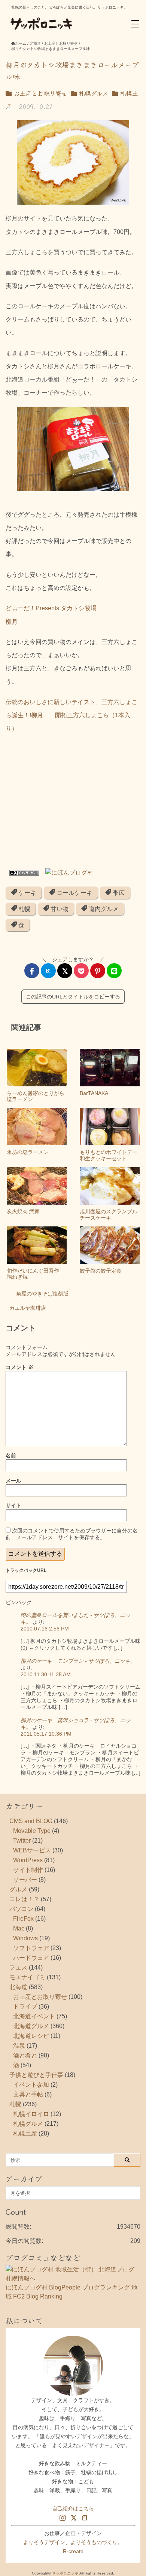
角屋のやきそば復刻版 (42, 1294)
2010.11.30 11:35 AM (46, 1674)
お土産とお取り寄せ (39, 93)
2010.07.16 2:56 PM (45, 1629)
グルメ (18, 1889)
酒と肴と (25, 2055)
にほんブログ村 (27, 2287)
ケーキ (27, 893)
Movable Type (32, 1831)
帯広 (118, 893)
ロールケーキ (74, 893)
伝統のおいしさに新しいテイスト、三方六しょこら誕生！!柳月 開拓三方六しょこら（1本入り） (72, 715)
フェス (18, 1967)
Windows (25, 1938)
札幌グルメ (92, 93)
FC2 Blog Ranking (38, 2296)
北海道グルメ (31, 2026)
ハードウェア (31, 1958)
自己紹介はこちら (73, 2508)
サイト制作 (28, 1870)
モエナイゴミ (27, 1977)
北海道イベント (34, 2016)
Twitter (22, 1841)
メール (13, 1481)
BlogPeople (65, 2287)
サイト (13, 1505)
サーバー (25, 1880)
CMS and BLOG (31, 1821)
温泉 (19, 2046)
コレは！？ (24, 1899)
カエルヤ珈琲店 (28, 1308)
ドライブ (25, 2007)
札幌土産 (25, 2133)
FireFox (23, 1919)
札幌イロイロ (31, 2114)
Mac (19, 1928)
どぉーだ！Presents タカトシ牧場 (51, 608)
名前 (11, 1455)
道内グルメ (103, 909)
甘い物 (59, 909)
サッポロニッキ (65, 2573)
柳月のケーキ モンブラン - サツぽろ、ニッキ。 (78, 1661)
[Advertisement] (73, 803)
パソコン (21, 1909)
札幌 (24, 909)
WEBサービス (32, 1850)
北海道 (18, 1987)
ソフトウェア (31, 1948)
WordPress (28, 1860)
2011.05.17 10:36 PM (46, 1734)
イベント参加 (31, 2085)
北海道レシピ (31, 2036)
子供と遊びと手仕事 (36, 2075)
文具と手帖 (28, 2094)
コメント (19, 1367)
